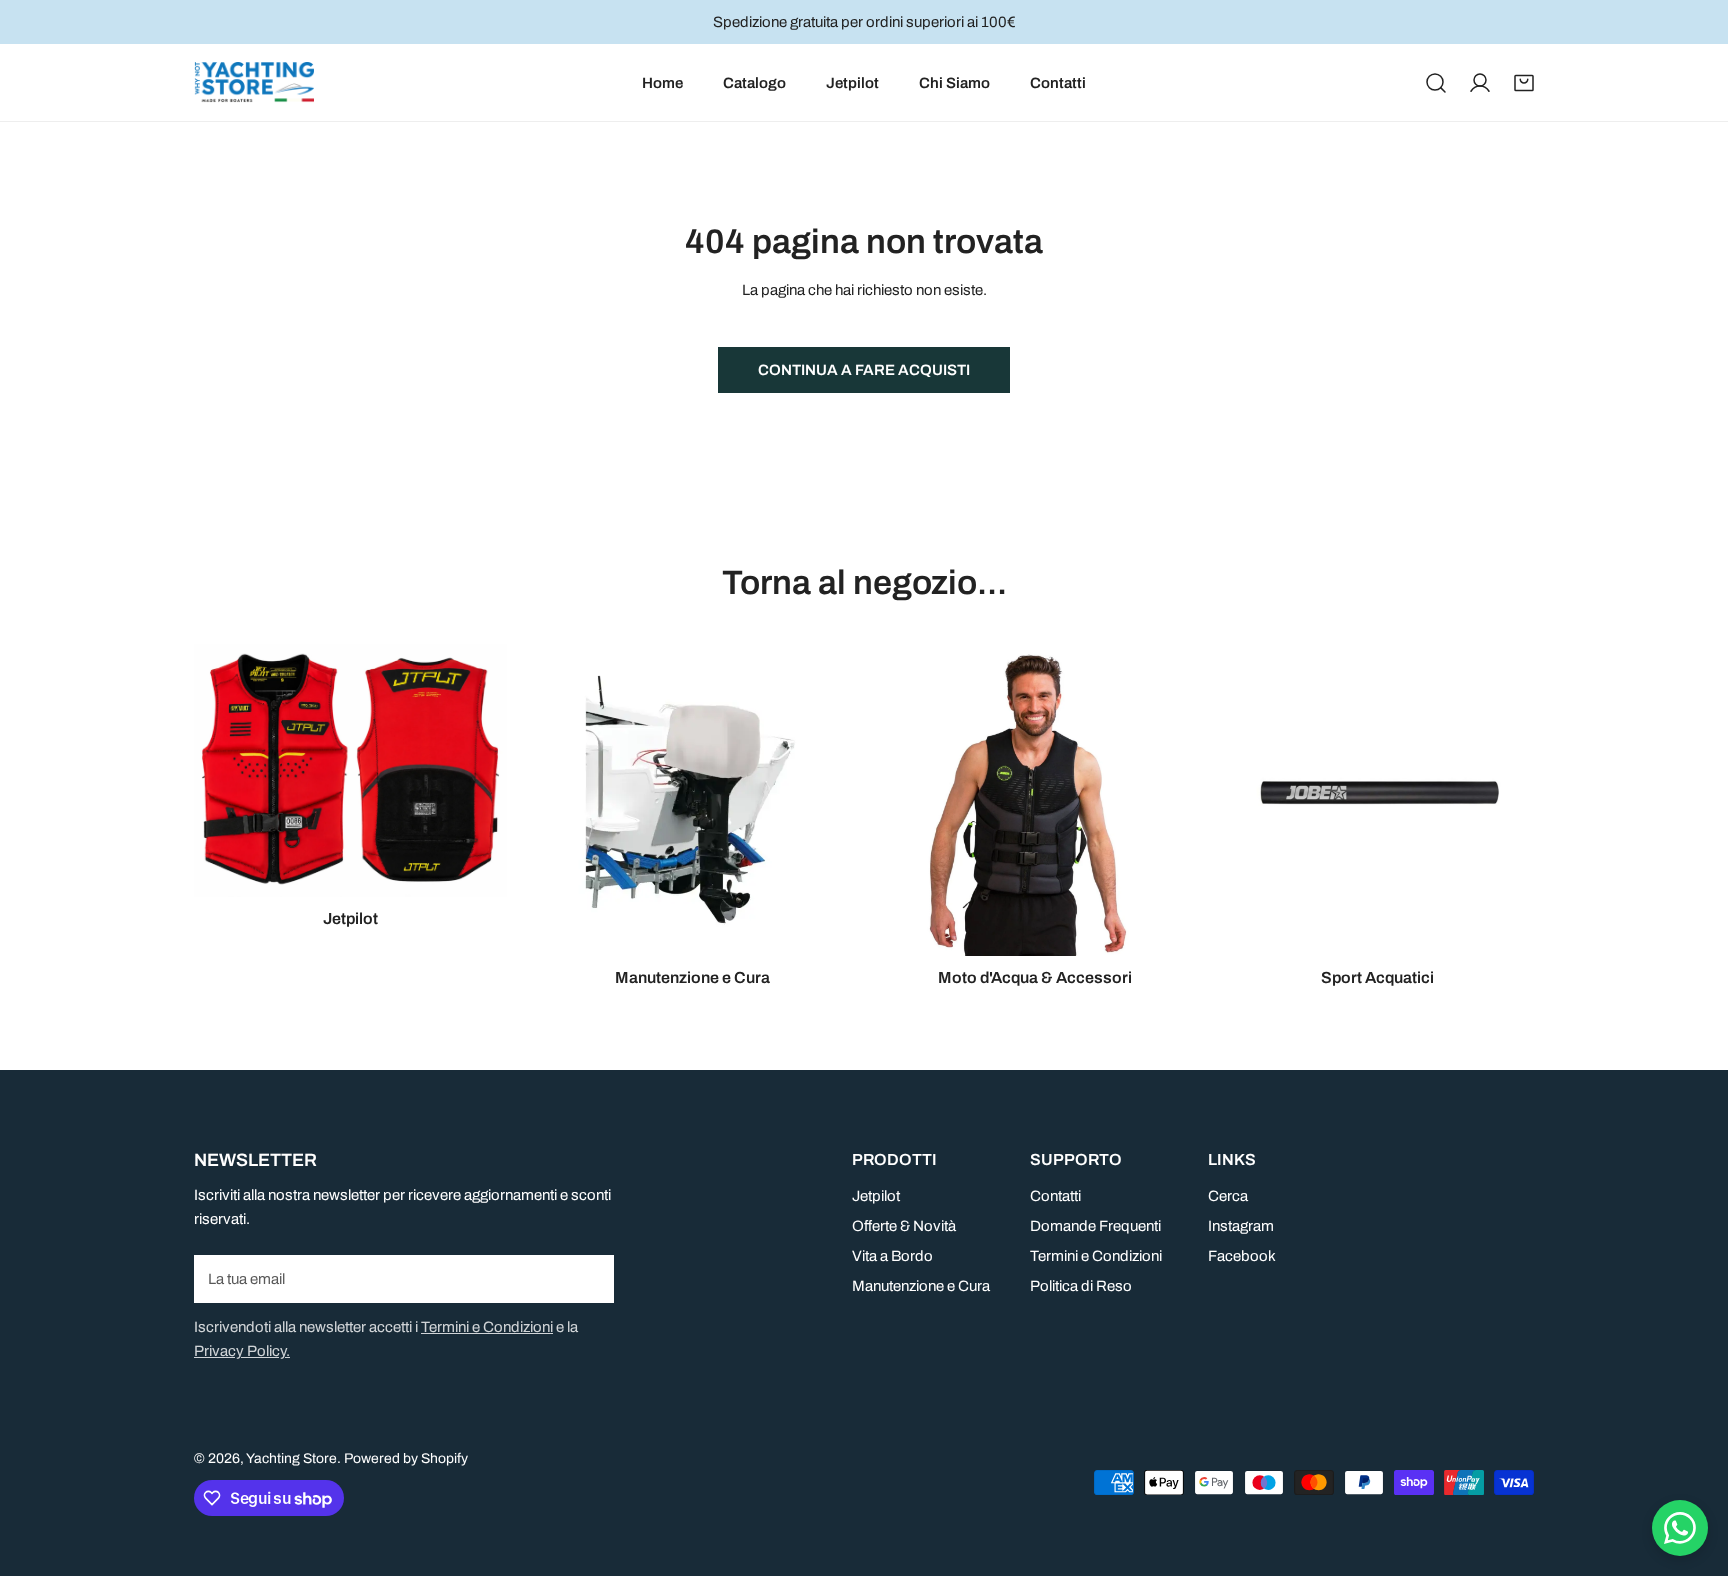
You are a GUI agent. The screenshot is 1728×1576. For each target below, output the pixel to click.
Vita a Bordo (892, 1256)
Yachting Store (291, 1458)
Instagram (1241, 1226)
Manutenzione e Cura (921, 1286)
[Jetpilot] (350, 770)
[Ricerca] (1436, 83)
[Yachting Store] (254, 82)
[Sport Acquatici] (1378, 800)
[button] (1524, 83)
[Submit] (588, 1278)
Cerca (1228, 1196)
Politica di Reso (1081, 1286)
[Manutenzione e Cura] (693, 800)
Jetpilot (876, 1196)
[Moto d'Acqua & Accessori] (1035, 800)
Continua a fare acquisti (864, 370)
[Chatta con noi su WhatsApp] (1680, 1528)
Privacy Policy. (242, 1351)
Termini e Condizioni (487, 1327)
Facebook (1242, 1256)
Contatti (1055, 1196)
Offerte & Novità (904, 1226)
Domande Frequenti (1095, 1226)
